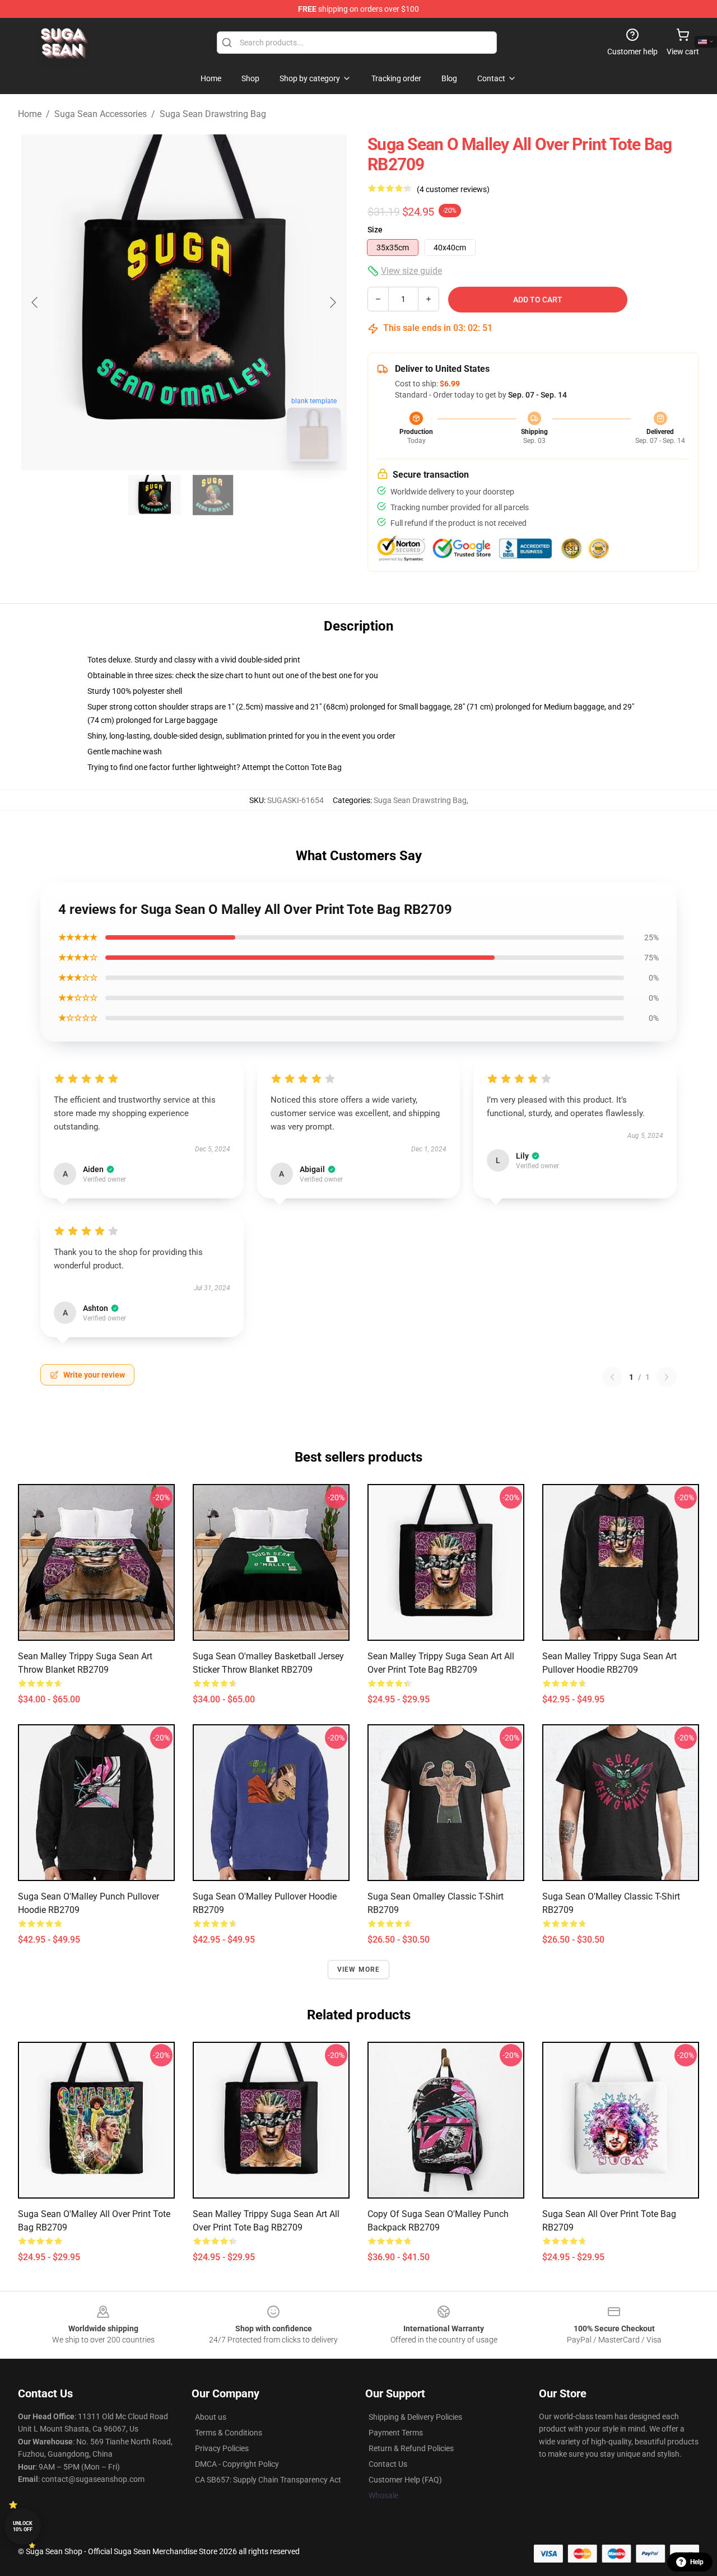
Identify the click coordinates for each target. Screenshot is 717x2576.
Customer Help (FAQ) (405, 2480)
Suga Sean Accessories (101, 114)
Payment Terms (396, 2433)
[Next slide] (332, 302)
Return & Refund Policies (411, 2448)
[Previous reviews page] (612, 1377)
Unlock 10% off (23, 2526)
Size (375, 230)
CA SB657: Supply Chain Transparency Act (268, 2480)
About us (211, 2417)
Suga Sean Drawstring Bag (213, 114)
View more (359, 1970)
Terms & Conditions (229, 2433)
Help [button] (697, 2562)
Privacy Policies (222, 2448)
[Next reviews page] (667, 1377)
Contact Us (388, 2464)
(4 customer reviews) (453, 189)
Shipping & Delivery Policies (415, 2417)
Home (30, 114)
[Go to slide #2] (213, 495)
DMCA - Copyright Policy (237, 2464)
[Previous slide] (35, 302)
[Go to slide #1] (155, 495)
